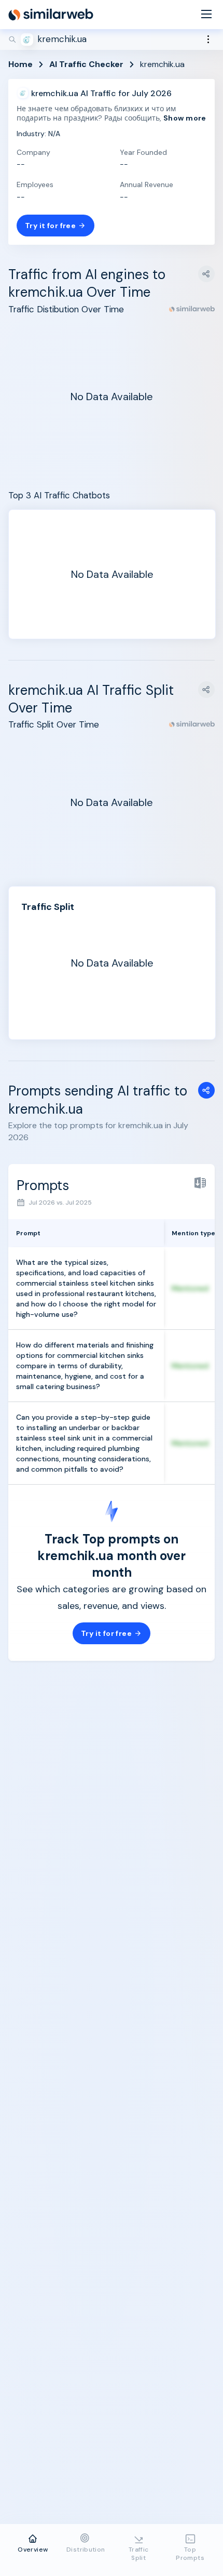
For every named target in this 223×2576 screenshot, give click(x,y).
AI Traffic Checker (86, 64)
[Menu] (206, 15)
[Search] (112, 39)
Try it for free (50, 226)
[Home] (51, 15)
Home (20, 64)
